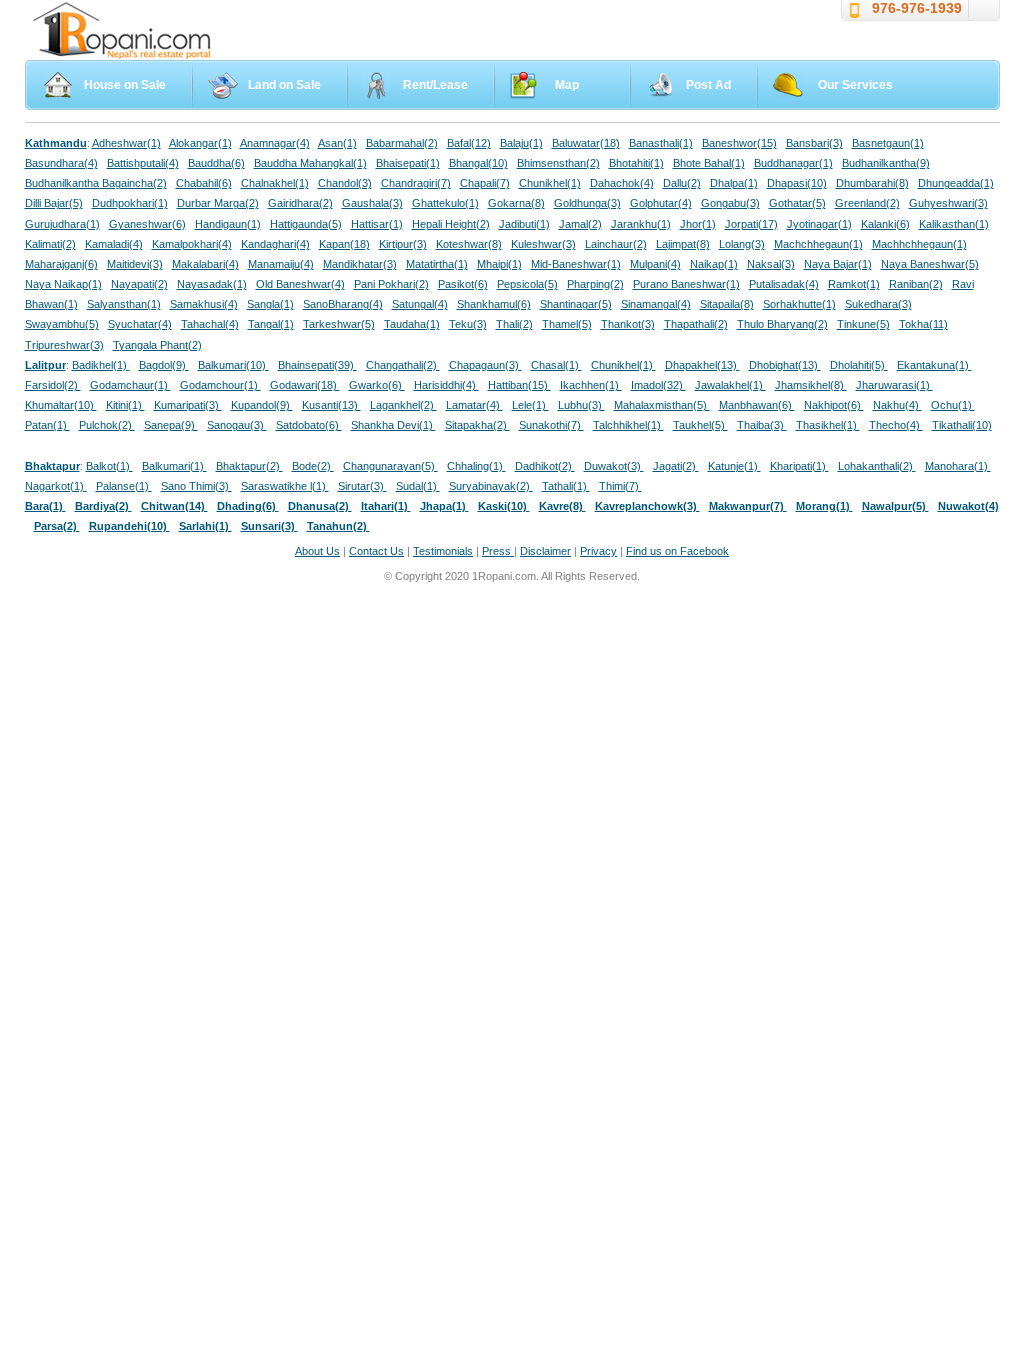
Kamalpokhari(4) (192, 244)
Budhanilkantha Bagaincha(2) (96, 183)
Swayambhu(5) (62, 324)
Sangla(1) (270, 304)
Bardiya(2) (103, 506)
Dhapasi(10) (797, 183)
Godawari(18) (305, 385)
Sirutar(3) (362, 486)
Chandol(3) (345, 183)
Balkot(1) (109, 466)
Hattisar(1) (377, 224)
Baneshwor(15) (739, 143)
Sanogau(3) (237, 425)
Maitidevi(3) (135, 264)
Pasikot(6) (463, 284)
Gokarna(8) (516, 203)
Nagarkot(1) (56, 486)
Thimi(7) (620, 486)
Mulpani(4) (655, 264)
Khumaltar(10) (61, 405)
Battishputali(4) (143, 163)
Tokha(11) (923, 324)
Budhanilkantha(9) (886, 163)
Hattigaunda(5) (306, 224)
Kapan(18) (344, 244)
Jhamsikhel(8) (811, 385)
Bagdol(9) (164, 365)
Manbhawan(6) (757, 405)
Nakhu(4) (897, 405)
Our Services (855, 85)
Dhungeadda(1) (956, 183)
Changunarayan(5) (390, 466)
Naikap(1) (714, 264)
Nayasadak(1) (212, 284)
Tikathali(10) (962, 425)
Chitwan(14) (174, 506)
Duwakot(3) (614, 466)
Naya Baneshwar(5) (930, 264)
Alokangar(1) (200, 143)
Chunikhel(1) (550, 183)
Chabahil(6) (204, 183)
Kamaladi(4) (114, 244)
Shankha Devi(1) (393, 425)
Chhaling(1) (476, 466)
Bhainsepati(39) (317, 365)
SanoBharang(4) (343, 304)
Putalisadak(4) (784, 284)
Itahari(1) (386, 506)
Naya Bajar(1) (838, 264)
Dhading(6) (248, 506)
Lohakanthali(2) (877, 466)
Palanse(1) (124, 486)
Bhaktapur (52, 466)
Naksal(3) (771, 264)
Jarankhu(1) (641, 224)
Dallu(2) (682, 183)
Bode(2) (313, 466)
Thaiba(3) (762, 425)
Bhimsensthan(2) (558, 163)
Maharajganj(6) (61, 264)
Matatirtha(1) (437, 264)
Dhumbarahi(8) (872, 183)
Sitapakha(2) (477, 425)
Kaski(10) (504, 506)
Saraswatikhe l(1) (285, 486)
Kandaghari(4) (275, 244)
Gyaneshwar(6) (147, 224)
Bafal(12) (469, 143)
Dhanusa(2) (320, 506)
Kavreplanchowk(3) (647, 506)
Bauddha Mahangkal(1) (310, 163)
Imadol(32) (658, 385)
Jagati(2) (676, 466)
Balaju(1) (521, 143)
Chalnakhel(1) (275, 183)
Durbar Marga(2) (218, 203)
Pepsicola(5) (527, 284)
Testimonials (443, 551)
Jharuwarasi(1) (894, 385)
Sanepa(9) (171, 425)
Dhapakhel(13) (702, 365)
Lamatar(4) (474, 405)
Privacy (598, 551)
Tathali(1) (566, 486)
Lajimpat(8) (683, 244)
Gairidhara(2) (300, 203)
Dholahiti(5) (859, 365)
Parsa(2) (57, 526)
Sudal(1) (418, 486)
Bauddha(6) (216, 163)
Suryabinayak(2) (491, 486)
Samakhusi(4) (204, 304)
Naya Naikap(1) (63, 284)
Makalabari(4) (205, 264)
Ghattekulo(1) (445, 203)
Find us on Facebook (677, 551)
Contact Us (376, 551)
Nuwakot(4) (968, 506)
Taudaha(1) (412, 324)
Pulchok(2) (107, 425)
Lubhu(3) (581, 405)
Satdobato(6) (309, 425)
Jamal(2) (580, 224)
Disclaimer (545, 551)
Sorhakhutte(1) (799, 304)
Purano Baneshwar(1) (686, 284)
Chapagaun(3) (485, 365)
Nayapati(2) (139, 284)
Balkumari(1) (174, 466)
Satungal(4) (420, 304)
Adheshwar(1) (126, 143)
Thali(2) (514, 324)
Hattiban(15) (519, 385)
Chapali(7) (485, 183)
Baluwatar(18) (586, 143)
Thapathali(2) (696, 324)
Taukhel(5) (700, 425)
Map (567, 85)
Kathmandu (56, 143)
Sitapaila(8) (727, 304)
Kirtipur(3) (403, 244)
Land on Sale (284, 85)
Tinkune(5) (863, 324)
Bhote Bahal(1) (709, 163)
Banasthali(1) (661, 143)
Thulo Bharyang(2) (782, 324)
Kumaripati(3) (188, 405)
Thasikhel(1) (828, 425)
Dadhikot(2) (545, 466)
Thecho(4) (896, 425)
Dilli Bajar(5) (54, 203)
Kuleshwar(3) (543, 244)
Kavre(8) (562, 506)
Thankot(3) (628, 324)
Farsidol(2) (53, 385)
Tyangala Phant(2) (157, 345)
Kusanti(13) (331, 405)
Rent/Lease (435, 85)
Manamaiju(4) (281, 264)
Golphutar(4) (661, 203)
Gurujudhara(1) (62, 224)
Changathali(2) (403, 365)
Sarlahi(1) (205, 526)
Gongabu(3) (730, 203)
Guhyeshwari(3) (948, 203)
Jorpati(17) (751, 224)
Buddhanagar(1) (793, 163)
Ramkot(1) (854, 284)
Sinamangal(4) (656, 304)
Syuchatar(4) (140, 324)
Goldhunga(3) (587, 203)
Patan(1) (47, 425)
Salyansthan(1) (124, 304)
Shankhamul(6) (494, 304)
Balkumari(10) (233, 365)
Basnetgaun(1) (888, 143)
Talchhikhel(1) (628, 425)
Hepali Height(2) (451, 224)
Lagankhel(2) (403, 405)
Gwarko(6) (377, 385)
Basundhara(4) (61, 163)
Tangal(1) (271, 324)
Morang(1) (824, 506)
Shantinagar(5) (576, 304)
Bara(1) (45, 506)
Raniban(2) (916, 284)
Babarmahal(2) (402, 143)
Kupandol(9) (262, 405)
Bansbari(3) (814, 143)
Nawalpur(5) (895, 506)
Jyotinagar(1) (819, 224)
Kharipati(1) (799, 466)
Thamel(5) (567, 324)
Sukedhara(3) (878, 304)
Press (498, 551)
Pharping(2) (595, 284)
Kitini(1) (125, 405)
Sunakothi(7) (551, 425)
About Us (317, 551)
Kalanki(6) (885, 224)
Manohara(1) (958, 466)
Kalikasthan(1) (954, 224)
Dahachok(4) (622, 183)
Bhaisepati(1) (408, 163)
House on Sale (125, 85)
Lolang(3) (742, 244)
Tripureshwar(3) (64, 345)
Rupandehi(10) (129, 526)
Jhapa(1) (444, 506)
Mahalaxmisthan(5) (662, 405)
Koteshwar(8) (469, 244)
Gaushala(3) (372, 203)
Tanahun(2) (338, 526)
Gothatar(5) (797, 203)
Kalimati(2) (50, 244)
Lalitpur (45, 365)
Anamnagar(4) (275, 143)
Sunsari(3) (269, 526)
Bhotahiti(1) (636, 163)
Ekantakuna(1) (934, 365)
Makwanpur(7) (748, 506)
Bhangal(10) (478, 163)
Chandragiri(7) (416, 183)
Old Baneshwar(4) (300, 284)
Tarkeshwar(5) (339, 324)
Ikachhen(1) (591, 385)
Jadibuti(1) (524, 224)
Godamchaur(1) (130, 385)
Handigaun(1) (228, 224)
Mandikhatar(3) (360, 264)
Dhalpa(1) (734, 183)
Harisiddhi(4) (446, 385)
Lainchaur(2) (616, 244)
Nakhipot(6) (834, 405)
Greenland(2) (867, 203)
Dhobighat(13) (785, 365)
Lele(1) (530, 405)
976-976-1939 (917, 8)
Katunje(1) (734, 466)
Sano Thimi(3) (196, 486)
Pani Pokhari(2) (391, 284)
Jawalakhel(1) (730, 385)
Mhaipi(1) (499, 264)
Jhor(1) (698, 224)
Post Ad (708, 85)
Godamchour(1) (220, 385)
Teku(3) (468, 324)
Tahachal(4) (210, 324)
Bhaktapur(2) (249, 466)
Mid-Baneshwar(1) (576, 264)
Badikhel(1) (101, 365)
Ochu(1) (953, 405)
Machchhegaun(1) (818, 244)
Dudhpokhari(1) (130, 203)
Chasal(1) (556, 365)
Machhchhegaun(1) (919, 244)
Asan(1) (337, 143)
